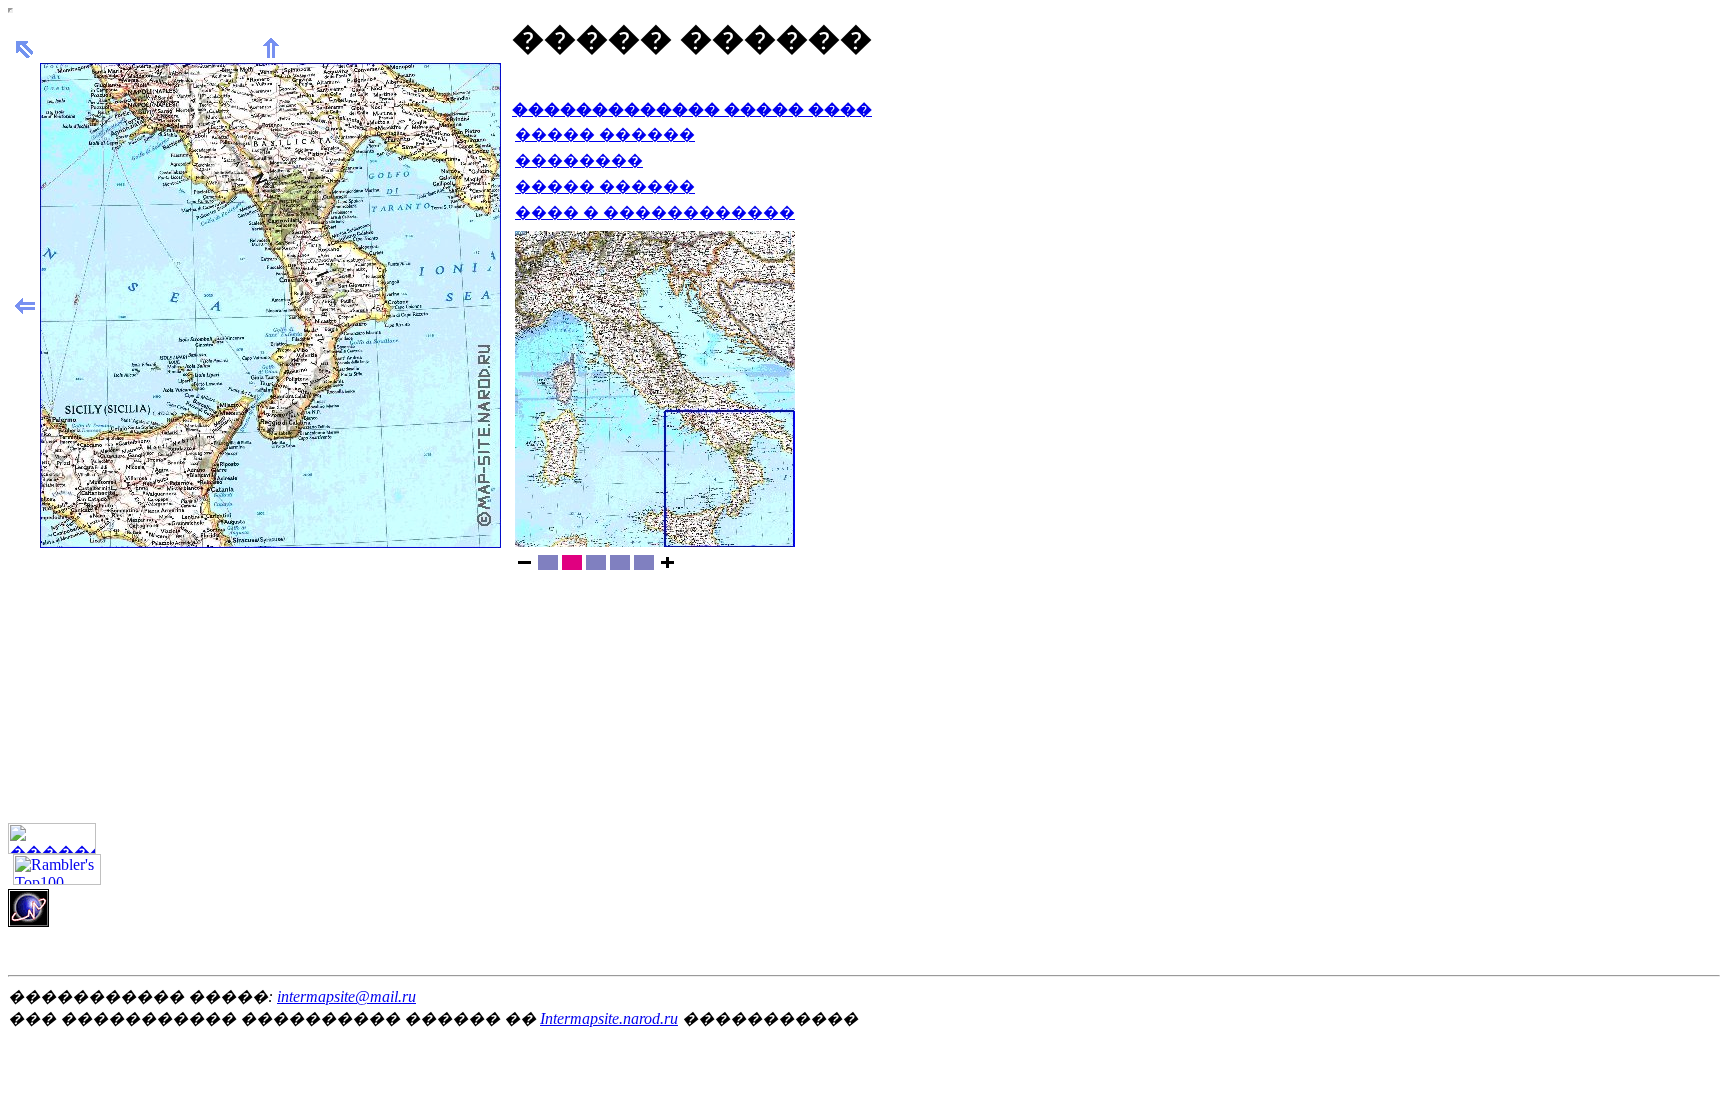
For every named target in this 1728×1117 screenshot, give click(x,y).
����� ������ (605, 134)
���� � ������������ (655, 212)
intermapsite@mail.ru (346, 996)
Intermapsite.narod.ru (609, 1018)
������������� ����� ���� (692, 109)
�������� (579, 160)
